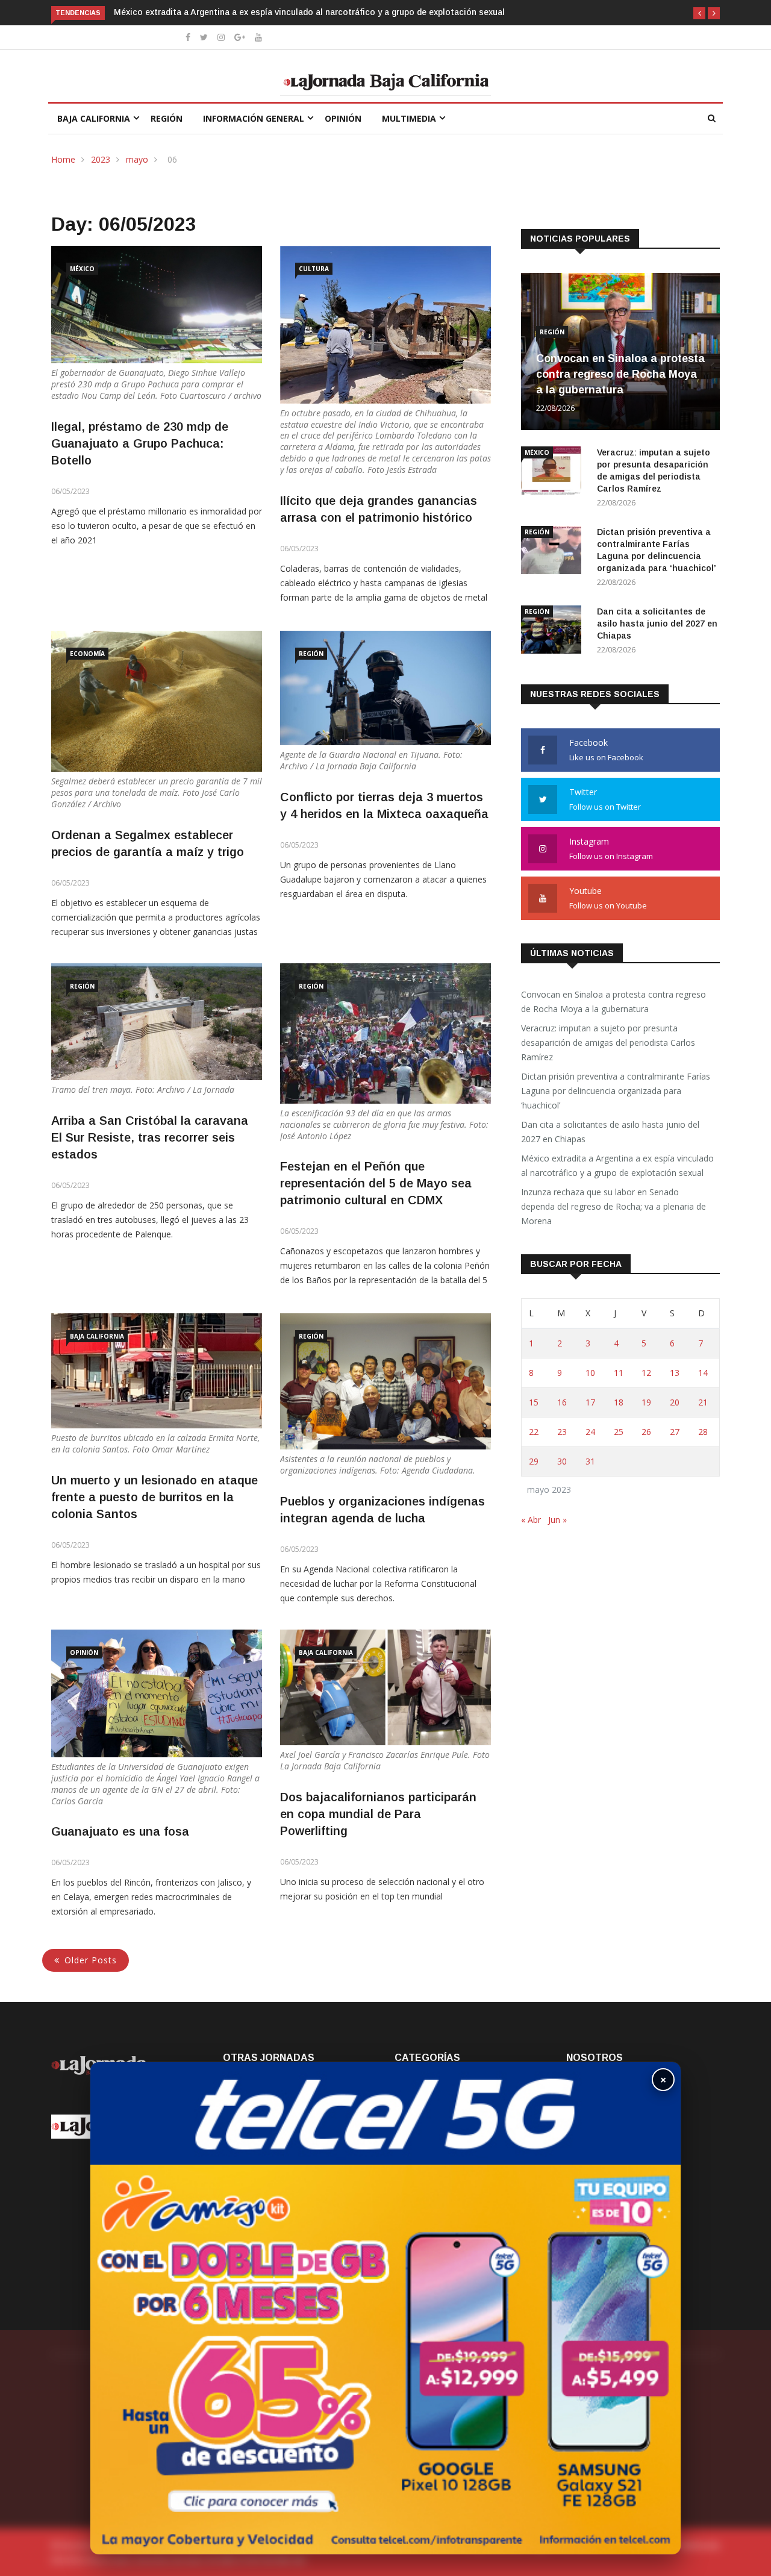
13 (675, 1373)
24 (590, 1432)
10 (590, 1373)
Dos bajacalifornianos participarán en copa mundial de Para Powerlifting (378, 1814)
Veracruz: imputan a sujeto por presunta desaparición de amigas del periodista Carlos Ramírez (608, 1043)
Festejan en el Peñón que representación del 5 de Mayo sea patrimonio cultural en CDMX (376, 1183)
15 (534, 1402)
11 (619, 1373)
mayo (137, 159)
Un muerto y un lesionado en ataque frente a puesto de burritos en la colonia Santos (155, 1497)
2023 (101, 159)
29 (534, 1461)
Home (63, 159)
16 (562, 1402)
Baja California (94, 118)
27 (675, 1432)
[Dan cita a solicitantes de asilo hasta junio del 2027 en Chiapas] (554, 632)
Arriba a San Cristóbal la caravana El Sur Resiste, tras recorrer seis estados (150, 1137)
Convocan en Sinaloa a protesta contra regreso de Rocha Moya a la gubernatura (620, 374)
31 (590, 1461)
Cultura (314, 269)
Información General (254, 118)
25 (619, 1432)
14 (703, 1373)
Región (167, 118)
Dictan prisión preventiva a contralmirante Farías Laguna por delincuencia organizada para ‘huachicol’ (616, 1091)
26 (646, 1432)
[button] (699, 13)
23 (562, 1432)
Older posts (91, 1960)
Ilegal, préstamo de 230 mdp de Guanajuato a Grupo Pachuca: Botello (140, 443)
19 (646, 1402)
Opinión (343, 118)
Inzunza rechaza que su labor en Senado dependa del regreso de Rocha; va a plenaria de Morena (307, 12)
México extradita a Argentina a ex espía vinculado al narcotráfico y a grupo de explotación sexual (617, 1165)
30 (562, 1461)
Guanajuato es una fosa (120, 1831)
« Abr (531, 1520)
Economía (87, 654)
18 (619, 1402)
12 (646, 1373)
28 (703, 1432)
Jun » (557, 1520)
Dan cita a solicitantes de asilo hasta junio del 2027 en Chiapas (657, 624)
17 (590, 1402)
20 (675, 1402)
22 (534, 1432)
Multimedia (409, 118)
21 (703, 1402)
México (82, 269)
